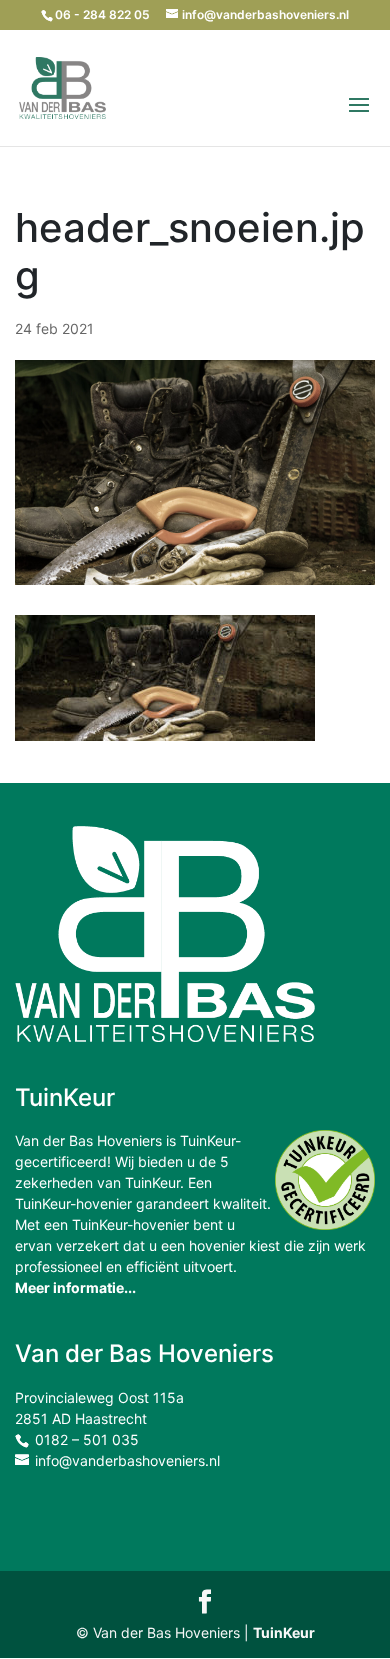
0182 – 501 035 (87, 1439)
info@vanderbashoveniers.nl (127, 1460)
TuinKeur (284, 1632)
